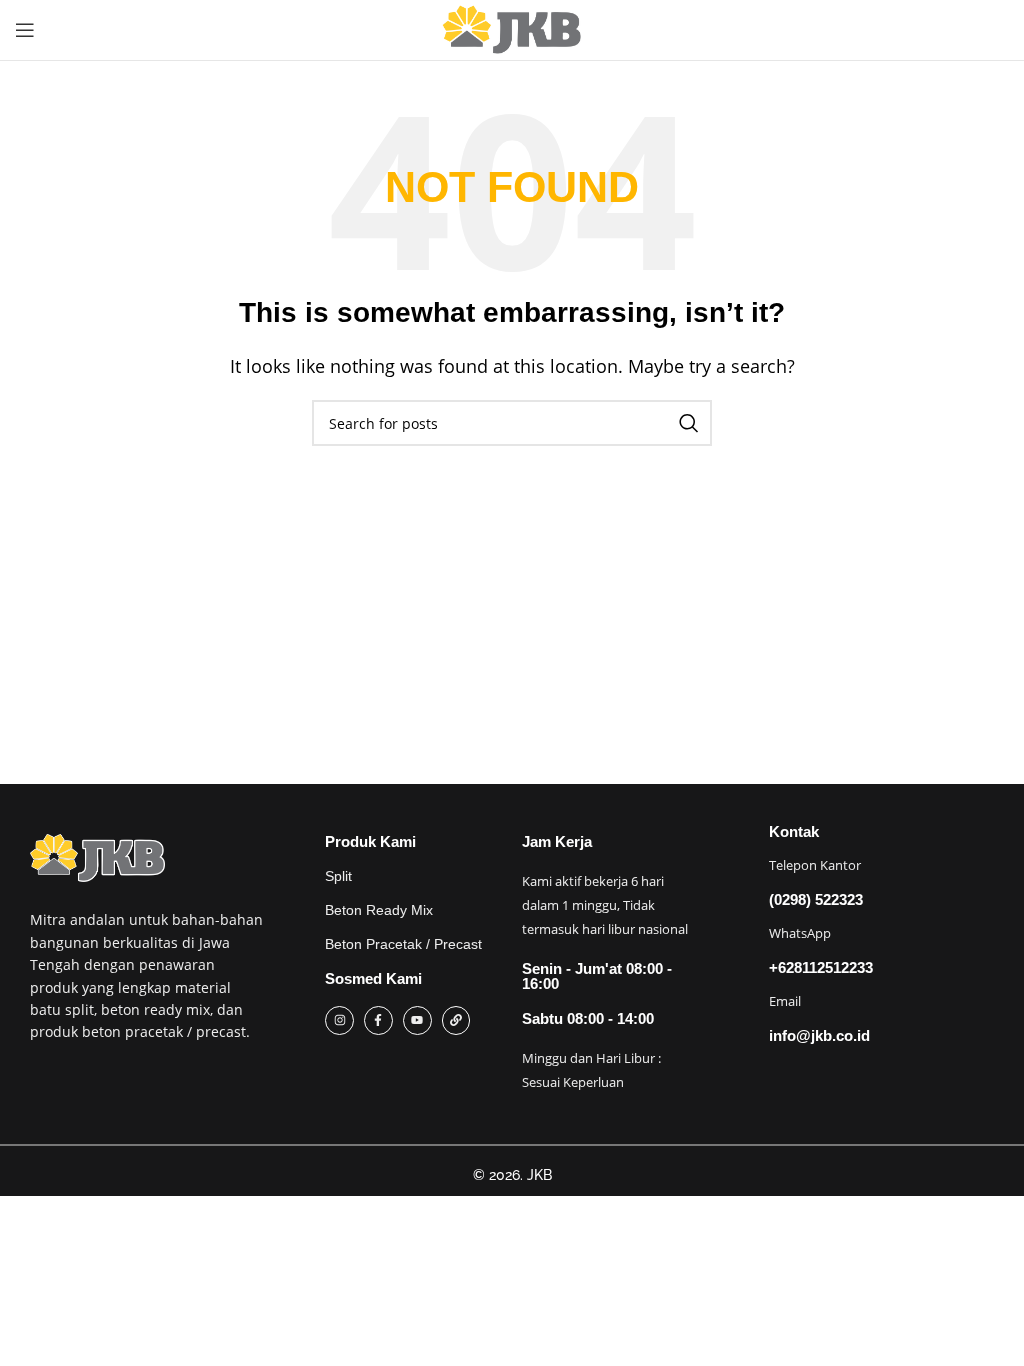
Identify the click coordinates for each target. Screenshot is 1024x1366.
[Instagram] (339, 1020)
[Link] (456, 1020)
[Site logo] (512, 30)
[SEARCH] (689, 423)
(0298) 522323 (816, 899)
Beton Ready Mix (379, 910)
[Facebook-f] (378, 1020)
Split (338, 876)
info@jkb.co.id (819, 1035)
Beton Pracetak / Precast (403, 944)
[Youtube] (417, 1020)
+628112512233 (821, 967)
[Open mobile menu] (25, 30)
